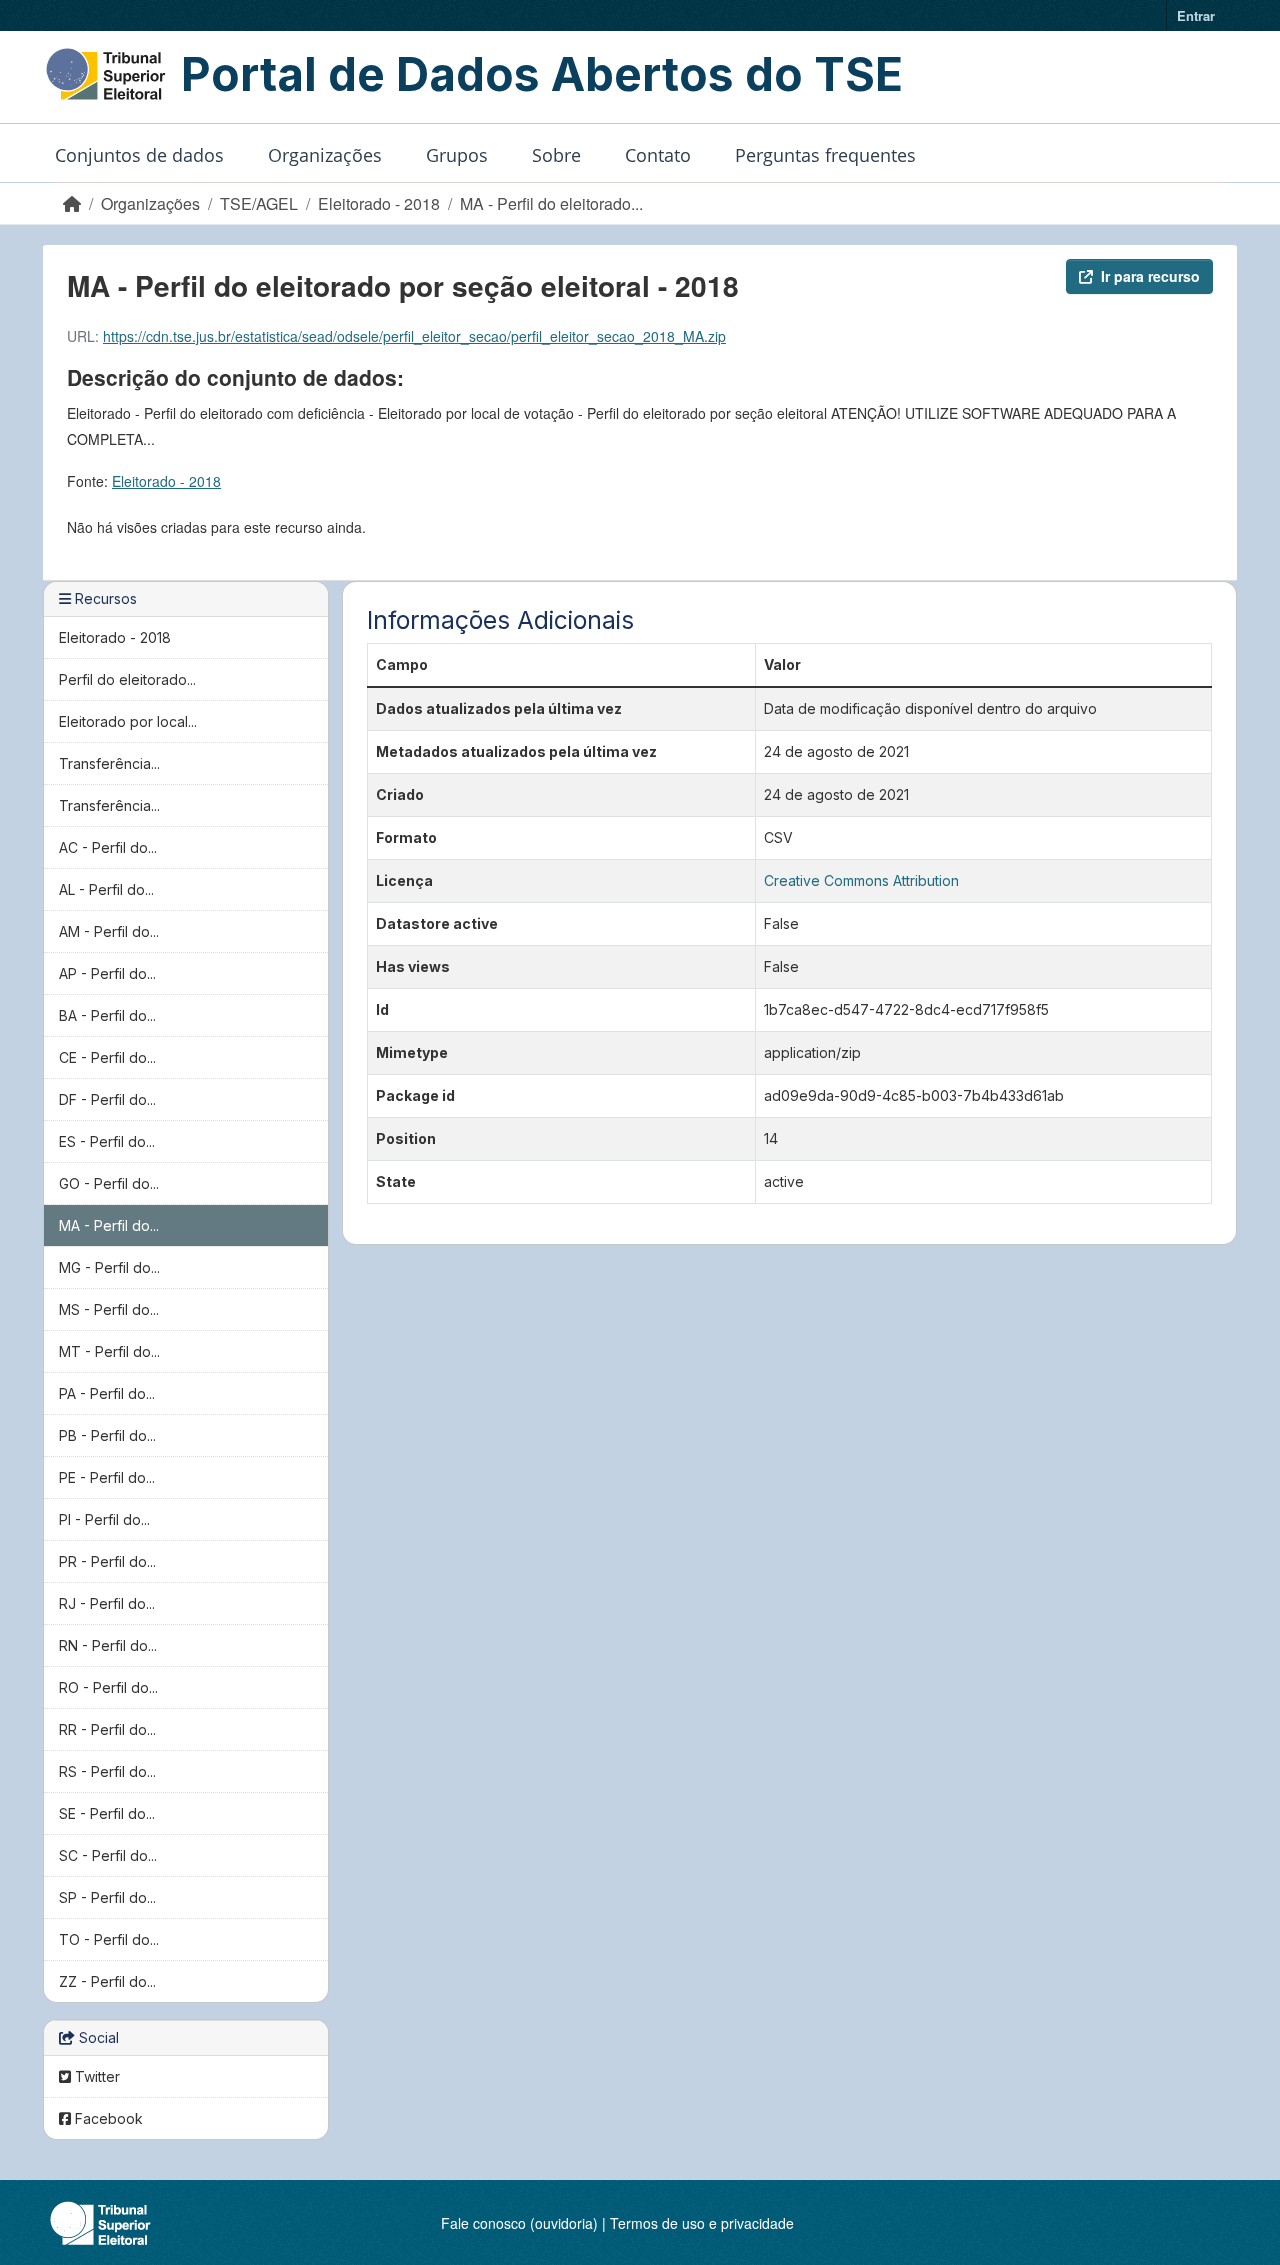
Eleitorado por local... (128, 721)
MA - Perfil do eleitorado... (551, 203)
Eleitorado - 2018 (379, 203)
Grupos (457, 155)
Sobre (556, 155)
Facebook (107, 2118)
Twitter (95, 2076)
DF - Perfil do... (107, 1099)
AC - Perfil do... (108, 847)
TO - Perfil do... (109, 1939)
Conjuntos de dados (139, 155)
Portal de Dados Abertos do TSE (542, 74)
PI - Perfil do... (104, 1519)
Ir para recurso (1150, 276)
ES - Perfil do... (107, 1141)
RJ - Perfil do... (107, 1603)
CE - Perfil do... (107, 1057)
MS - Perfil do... (109, 1309)
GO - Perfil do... (109, 1183)
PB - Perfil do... (107, 1435)
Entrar (1196, 15)
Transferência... (109, 763)
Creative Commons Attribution (861, 880)
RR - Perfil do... (107, 1729)
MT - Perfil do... (109, 1351)
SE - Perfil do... (107, 1813)
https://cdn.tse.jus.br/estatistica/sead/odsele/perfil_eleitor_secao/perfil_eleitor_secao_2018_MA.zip (414, 336)
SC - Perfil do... (108, 1855)
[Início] (72, 203)
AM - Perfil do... (109, 931)
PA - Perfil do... (107, 1393)
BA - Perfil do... (107, 1015)
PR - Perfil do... (107, 1561)
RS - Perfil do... (107, 1771)
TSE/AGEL (259, 203)
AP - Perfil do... (107, 973)
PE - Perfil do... (107, 1477)
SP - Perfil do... (107, 1897)
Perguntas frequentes (825, 155)
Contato (658, 155)
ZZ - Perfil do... (107, 1981)
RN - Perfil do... (108, 1645)
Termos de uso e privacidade (702, 2223)
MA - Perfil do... (109, 1225)
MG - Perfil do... (109, 1267)
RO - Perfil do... (108, 1687)
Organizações (325, 155)
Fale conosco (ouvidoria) (519, 2223)
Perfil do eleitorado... (127, 679)
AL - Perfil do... (106, 889)
